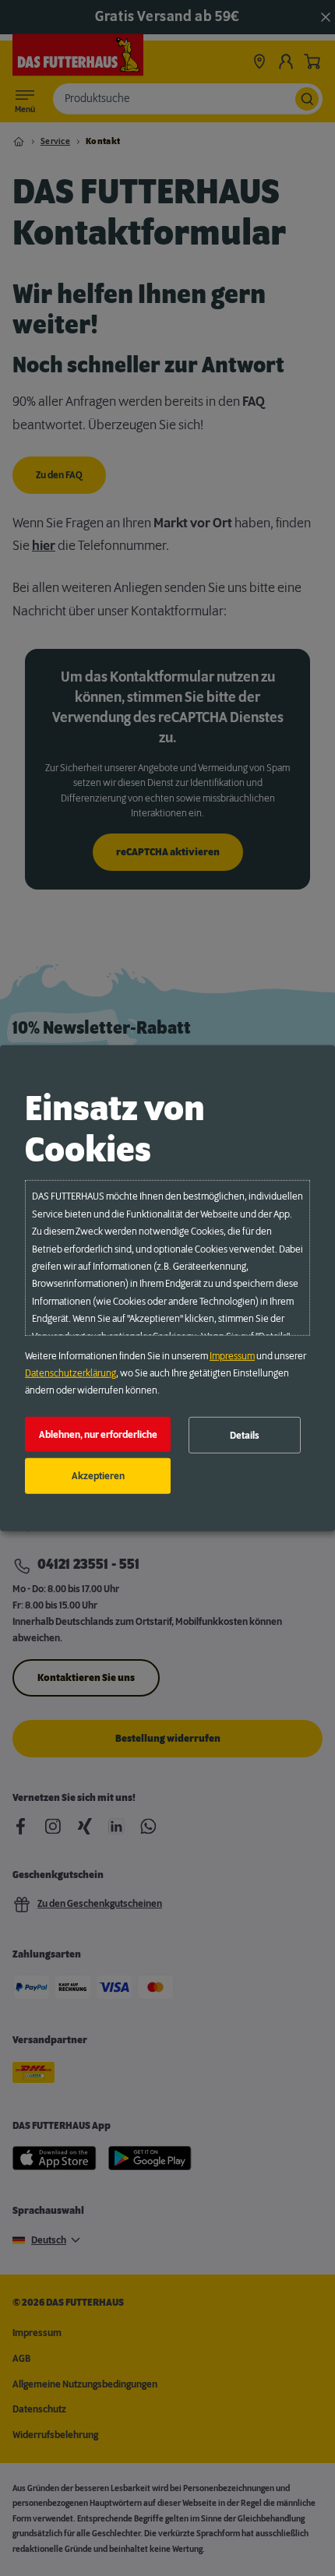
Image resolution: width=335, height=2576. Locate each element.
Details (245, 1435)
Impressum (232, 1356)
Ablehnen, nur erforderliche (98, 1434)
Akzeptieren (98, 1476)
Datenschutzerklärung (71, 1373)
